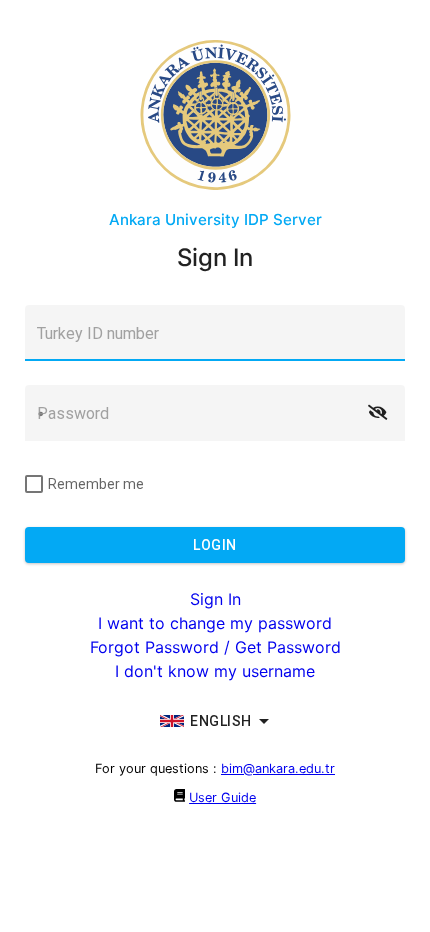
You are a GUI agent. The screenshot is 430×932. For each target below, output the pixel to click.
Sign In (215, 599)
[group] (215, 721)
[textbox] (215, 333)
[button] (377, 413)
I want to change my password (215, 623)
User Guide (222, 797)
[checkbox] (84, 484)
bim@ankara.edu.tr (278, 768)
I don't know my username (215, 671)
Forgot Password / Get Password (215, 647)
